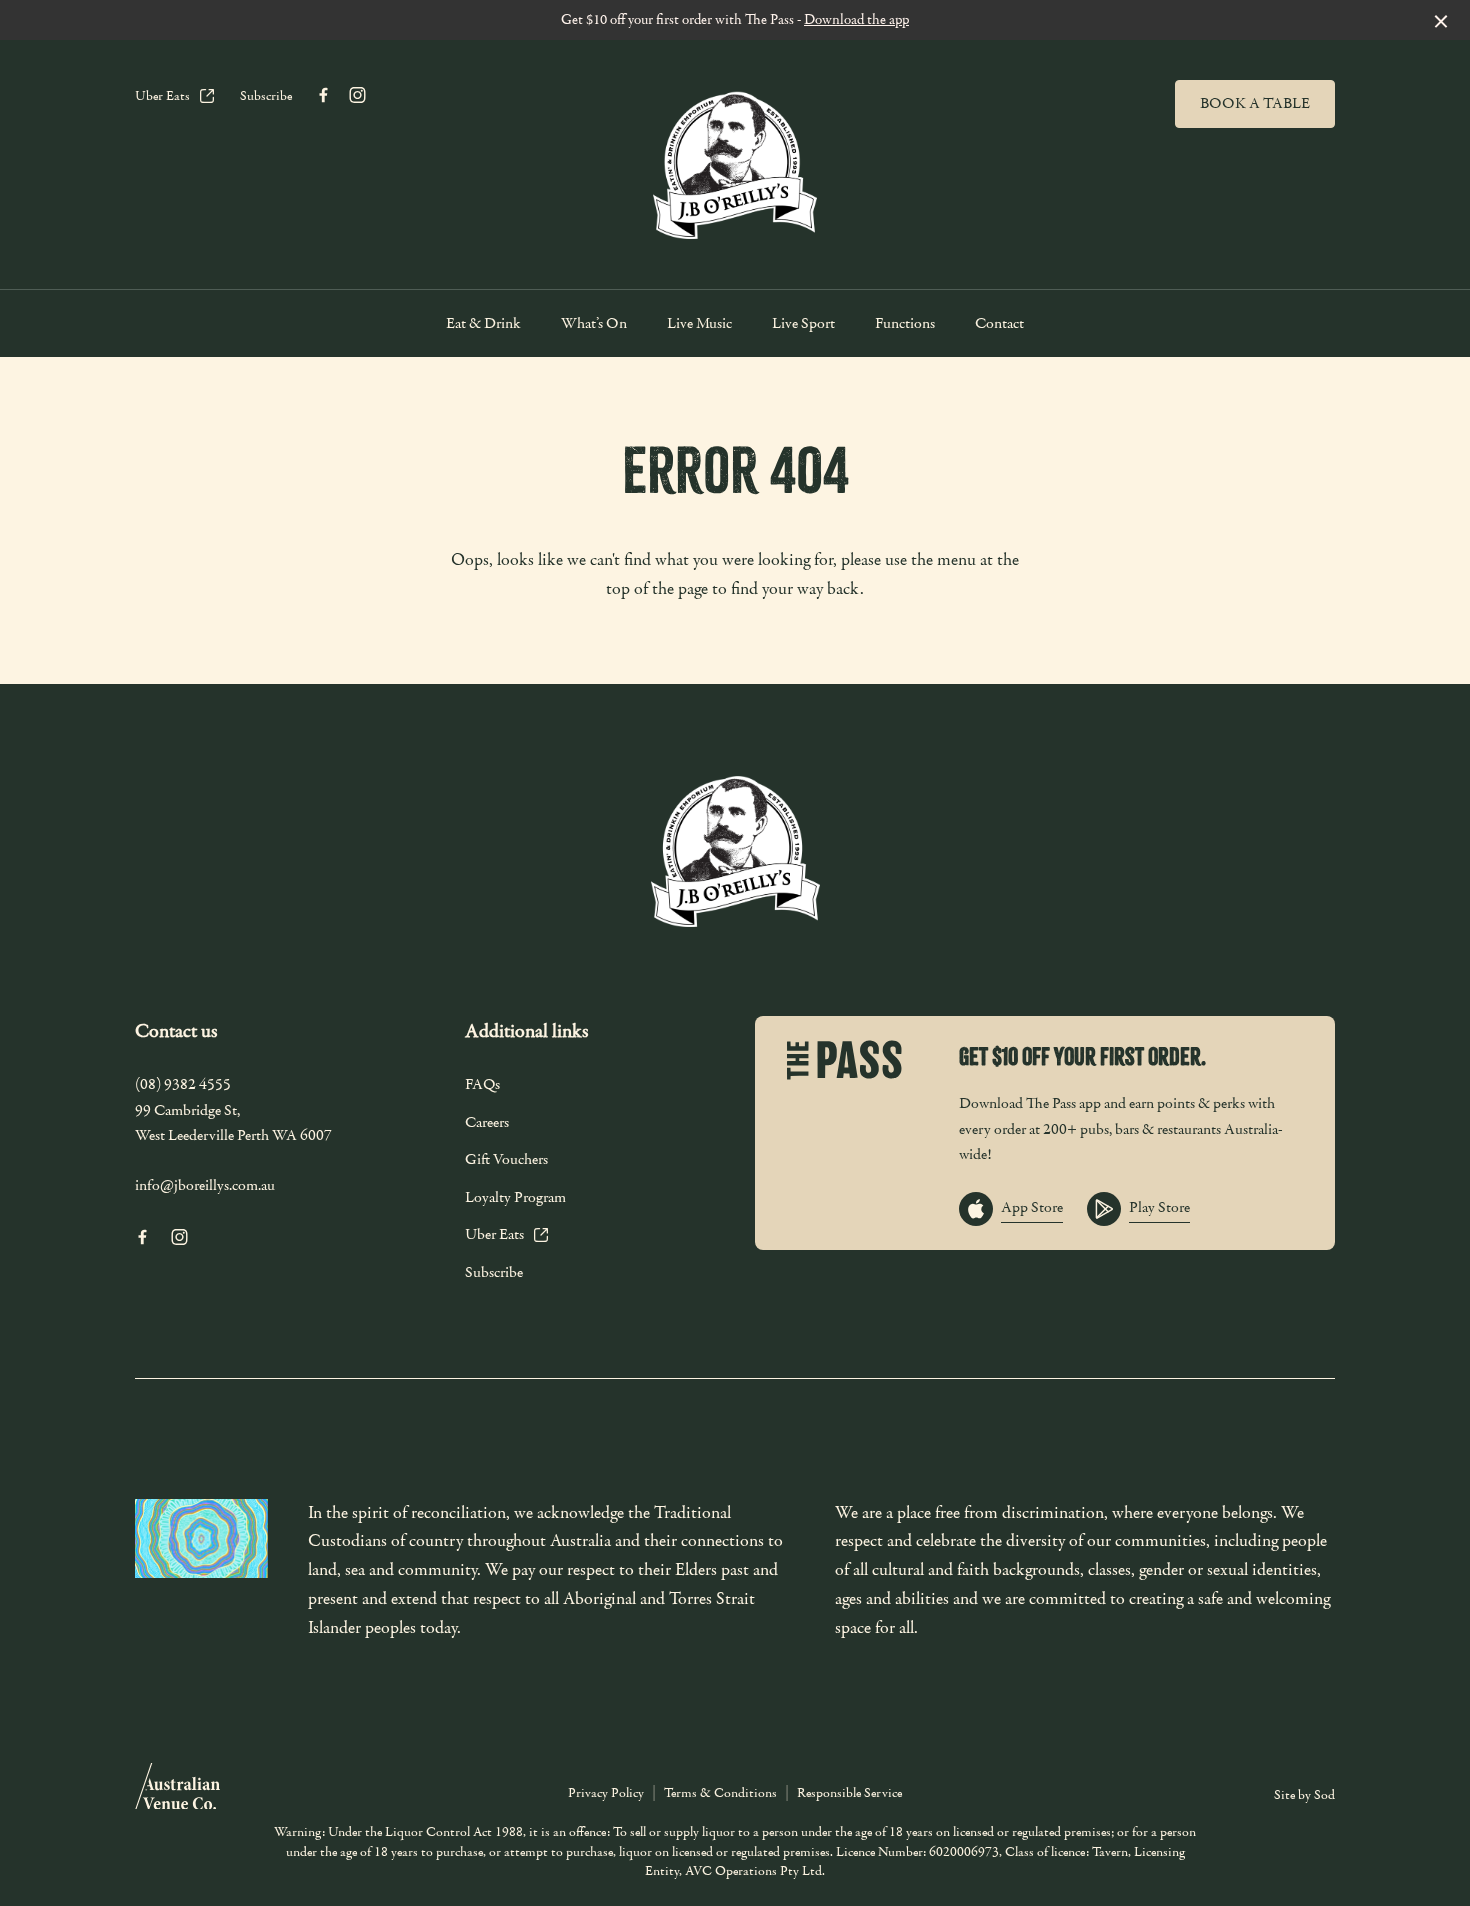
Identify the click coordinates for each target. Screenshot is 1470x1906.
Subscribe (266, 96)
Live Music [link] (699, 323)
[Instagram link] (357, 95)
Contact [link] (999, 323)
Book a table (1255, 103)
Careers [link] (487, 1122)
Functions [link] (905, 323)
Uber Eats (162, 96)
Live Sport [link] (803, 323)
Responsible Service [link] (849, 1793)
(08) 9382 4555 (183, 1084)
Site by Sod (1304, 1795)
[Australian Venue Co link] (177, 1793)
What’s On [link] (594, 323)
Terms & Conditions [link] (720, 1793)
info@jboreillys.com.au (205, 1185)
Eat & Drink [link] (483, 323)
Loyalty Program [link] (515, 1197)
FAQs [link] (482, 1084)
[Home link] (735, 159)
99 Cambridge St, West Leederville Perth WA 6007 (233, 1123)
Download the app (856, 19)
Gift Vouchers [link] (506, 1159)
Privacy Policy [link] (606, 1793)
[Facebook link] (323, 95)
